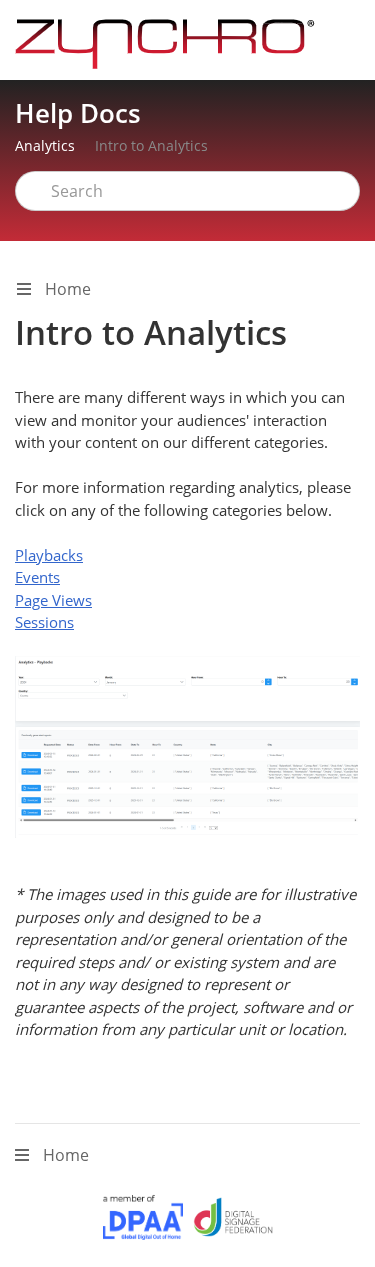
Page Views (53, 600)
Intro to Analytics (151, 145)
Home (66, 289)
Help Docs (78, 113)
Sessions (44, 622)
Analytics (45, 145)
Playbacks (49, 555)
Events (37, 577)
